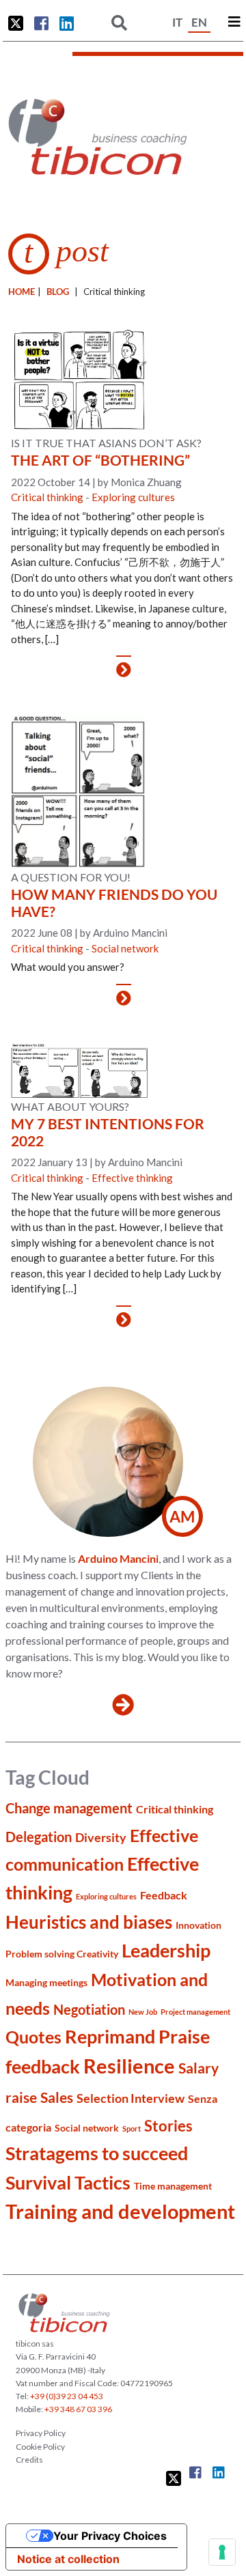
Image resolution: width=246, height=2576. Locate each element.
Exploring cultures (133, 497)
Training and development (120, 2211)
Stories (168, 2126)
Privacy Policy (41, 2433)
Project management (195, 2012)
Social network (125, 948)
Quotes (33, 2037)
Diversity (101, 1837)
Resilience (129, 2066)
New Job (143, 2012)
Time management (173, 2186)
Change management (69, 1808)
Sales (57, 2097)
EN (199, 22)
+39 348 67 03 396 (78, 2409)
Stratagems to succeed (97, 2153)
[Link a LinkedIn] (67, 23)
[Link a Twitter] (16, 23)
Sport (132, 2128)
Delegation (39, 1837)
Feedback (164, 1895)
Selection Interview (131, 2098)
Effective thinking (132, 1178)
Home (22, 292)
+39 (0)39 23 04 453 (67, 2396)
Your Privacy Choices (110, 2536)
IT (177, 22)
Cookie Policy (40, 2447)
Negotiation (89, 2010)
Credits (29, 2460)
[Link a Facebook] (41, 23)
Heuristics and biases (89, 1922)
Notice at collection (68, 2559)
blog (58, 292)
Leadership (166, 1950)
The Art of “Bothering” (100, 460)
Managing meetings (46, 1982)
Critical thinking (47, 497)
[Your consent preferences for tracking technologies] (222, 2552)
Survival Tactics (68, 2182)
